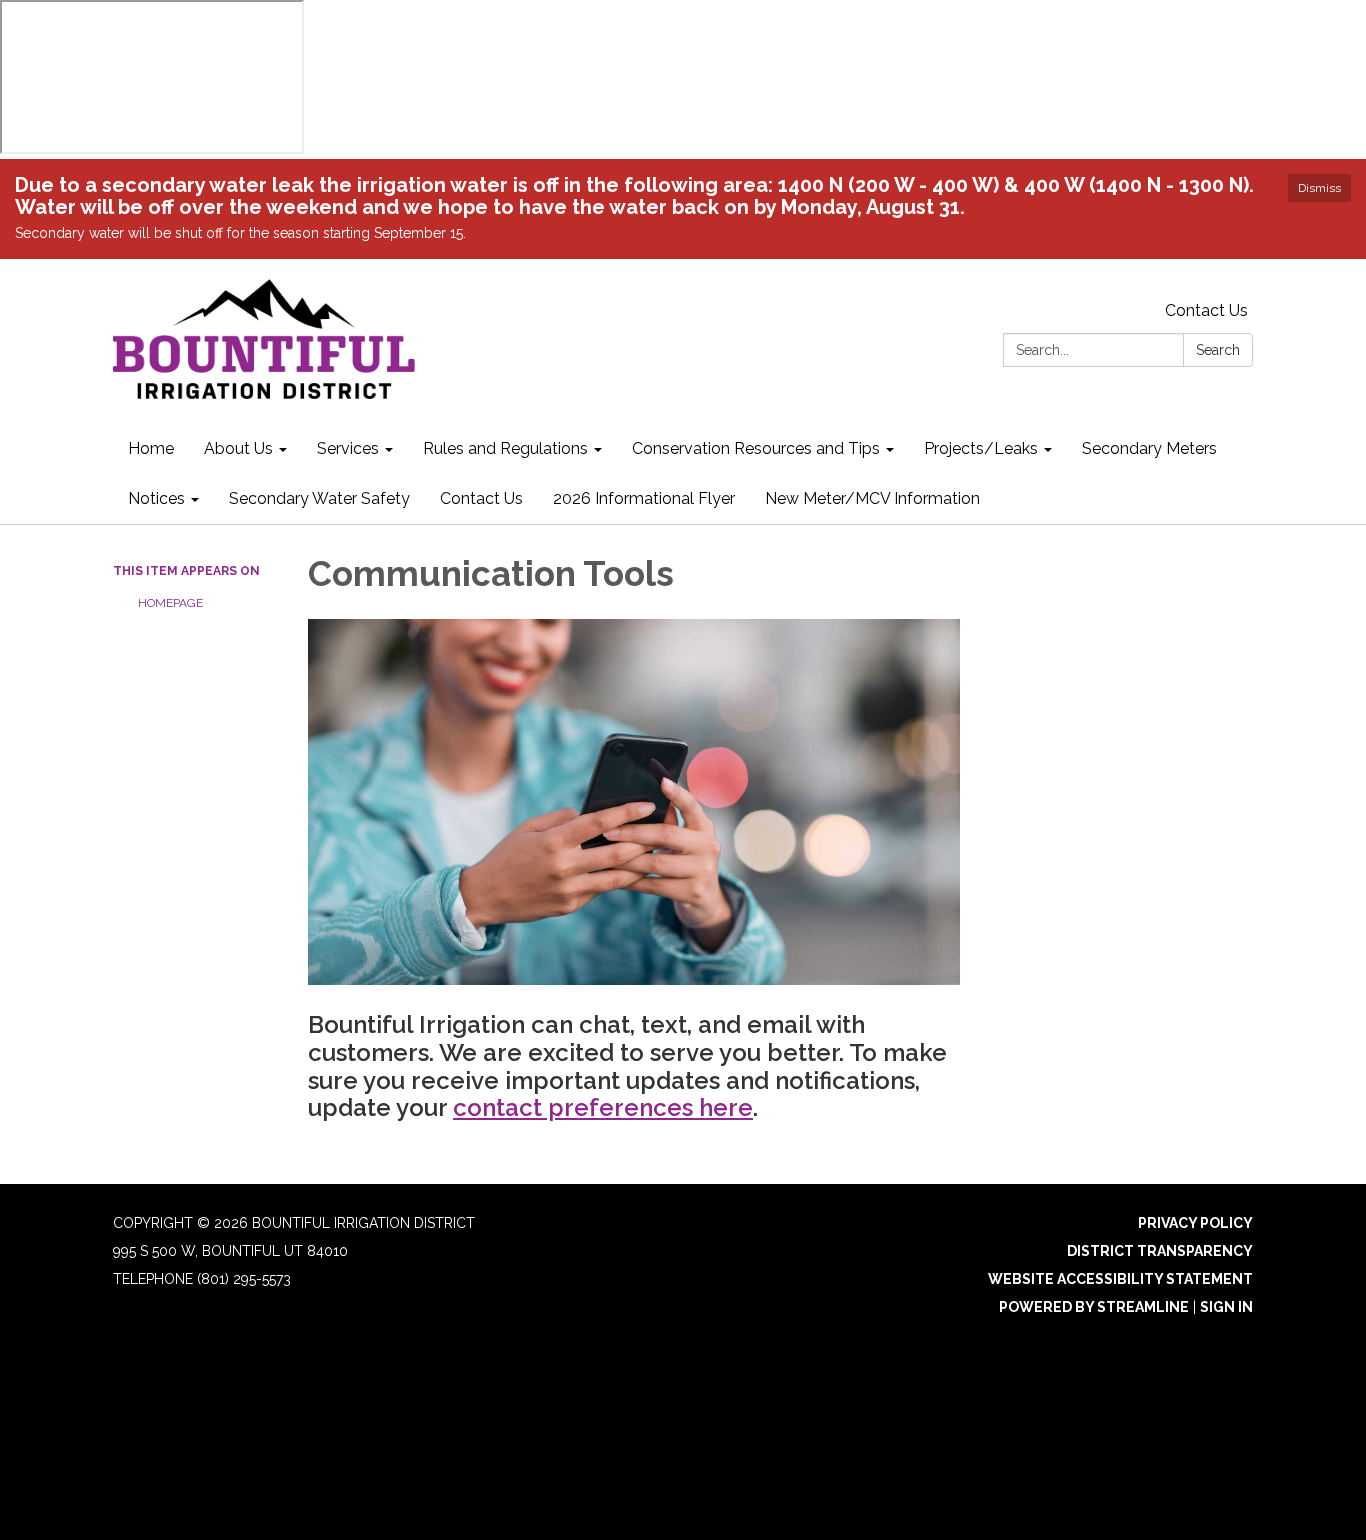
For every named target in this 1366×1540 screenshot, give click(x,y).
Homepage (170, 603)
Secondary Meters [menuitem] (1149, 448)
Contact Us (1206, 310)
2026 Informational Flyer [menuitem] (644, 498)
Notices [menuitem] (156, 498)
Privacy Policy (1195, 1223)
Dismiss (1319, 188)
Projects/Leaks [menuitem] (981, 448)
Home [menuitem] (151, 448)
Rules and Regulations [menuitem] (505, 448)
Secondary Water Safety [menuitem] (319, 498)
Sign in (1226, 1307)
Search (1218, 350)
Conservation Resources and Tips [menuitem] (756, 448)
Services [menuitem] (348, 448)
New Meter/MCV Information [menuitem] (872, 498)
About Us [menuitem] (238, 448)
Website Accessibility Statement (1120, 1279)
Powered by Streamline (1094, 1307)
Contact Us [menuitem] (481, 498)
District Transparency (1160, 1251)
